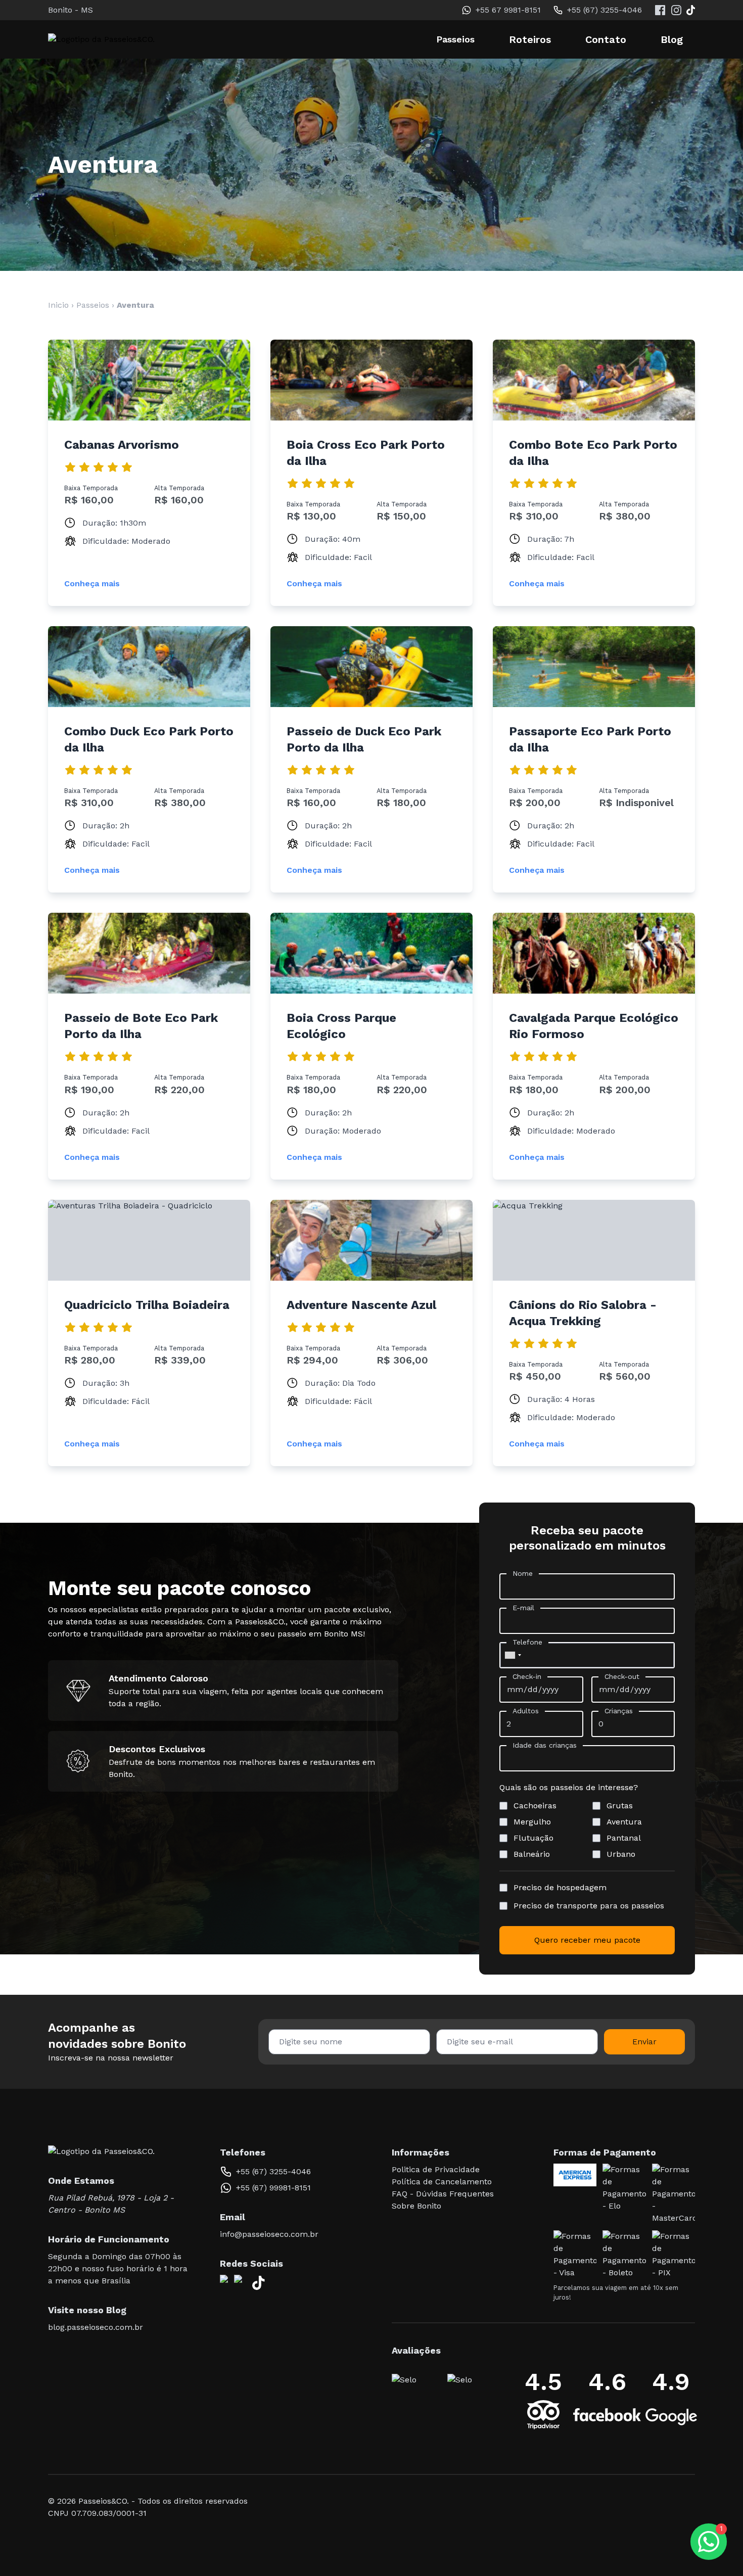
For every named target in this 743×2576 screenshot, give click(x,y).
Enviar (644, 2042)
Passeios (93, 305)
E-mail (523, 1608)
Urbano (621, 1854)
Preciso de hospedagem (560, 1887)
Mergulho (532, 1822)
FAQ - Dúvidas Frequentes (443, 2194)
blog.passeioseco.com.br (96, 2327)
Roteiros (530, 39)
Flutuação (533, 1838)
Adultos (526, 1711)
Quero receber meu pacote (587, 1940)
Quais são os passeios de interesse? (569, 1787)
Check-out (622, 1676)
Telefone (527, 1642)
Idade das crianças (545, 1745)
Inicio (58, 305)
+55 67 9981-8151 (508, 10)
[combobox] (513, 1655)
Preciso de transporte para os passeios (589, 1906)
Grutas (620, 1806)
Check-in (527, 1676)
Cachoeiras (535, 1806)
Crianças (619, 1711)
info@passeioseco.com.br (269, 2234)
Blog (672, 39)
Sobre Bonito (416, 2206)
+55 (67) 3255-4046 (605, 10)
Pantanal (624, 1838)
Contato (606, 39)
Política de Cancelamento (442, 2182)
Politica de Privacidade (436, 2169)
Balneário (532, 1854)
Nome (523, 1573)
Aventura (624, 1822)
